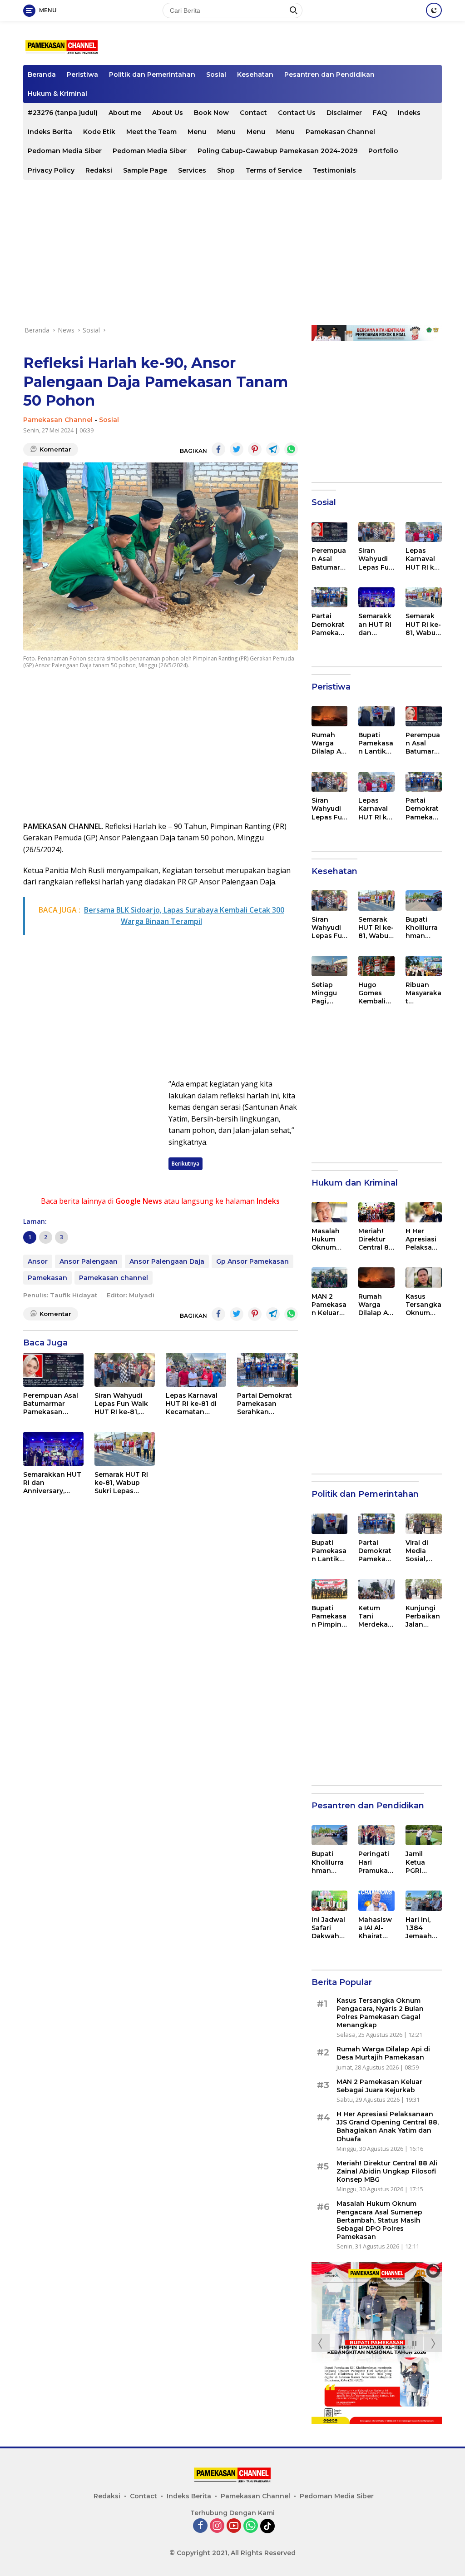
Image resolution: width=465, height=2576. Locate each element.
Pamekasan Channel (340, 132)
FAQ (380, 113)
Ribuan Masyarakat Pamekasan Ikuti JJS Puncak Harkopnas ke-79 (423, 993)
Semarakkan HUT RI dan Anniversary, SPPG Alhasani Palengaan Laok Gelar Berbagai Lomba (52, 1483)
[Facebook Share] (218, 449)
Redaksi (99, 170)
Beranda (42, 74)
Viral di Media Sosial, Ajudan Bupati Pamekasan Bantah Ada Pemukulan (423, 1551)
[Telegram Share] (273, 449)
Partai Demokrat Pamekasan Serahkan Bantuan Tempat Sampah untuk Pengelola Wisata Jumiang (267, 1404)
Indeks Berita (50, 132)
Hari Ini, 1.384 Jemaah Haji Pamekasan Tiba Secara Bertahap (423, 1928)
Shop (226, 170)
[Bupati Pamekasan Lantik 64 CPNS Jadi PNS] (376, 716)
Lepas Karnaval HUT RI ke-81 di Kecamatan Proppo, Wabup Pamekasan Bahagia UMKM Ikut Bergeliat (192, 1404)
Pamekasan (47, 1278)
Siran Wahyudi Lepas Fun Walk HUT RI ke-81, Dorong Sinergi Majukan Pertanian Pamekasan (121, 1404)
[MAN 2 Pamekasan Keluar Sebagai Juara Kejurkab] (330, 1278)
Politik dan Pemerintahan (152, 74)
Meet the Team (151, 132)
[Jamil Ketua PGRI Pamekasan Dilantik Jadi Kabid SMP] (424, 1835)
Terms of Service (274, 170)
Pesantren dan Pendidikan (329, 74)
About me (125, 113)
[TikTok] (267, 2526)
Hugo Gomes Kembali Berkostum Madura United (375, 993)
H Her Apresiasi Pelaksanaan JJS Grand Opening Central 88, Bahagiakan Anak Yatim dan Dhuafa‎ (423, 1239)
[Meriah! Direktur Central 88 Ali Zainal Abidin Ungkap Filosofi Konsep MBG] (376, 1212)
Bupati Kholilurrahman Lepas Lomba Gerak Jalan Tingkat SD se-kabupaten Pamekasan (423, 928)
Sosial (216, 74)
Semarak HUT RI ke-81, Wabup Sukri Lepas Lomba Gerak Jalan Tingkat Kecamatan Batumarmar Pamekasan (121, 1483)
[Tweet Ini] (237, 449)
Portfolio (383, 151)
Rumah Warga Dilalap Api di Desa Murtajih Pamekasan (329, 743)
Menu (197, 132)
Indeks (409, 113)
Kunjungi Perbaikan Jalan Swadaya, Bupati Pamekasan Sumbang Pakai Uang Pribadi (423, 1616)
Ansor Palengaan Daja (167, 1261)
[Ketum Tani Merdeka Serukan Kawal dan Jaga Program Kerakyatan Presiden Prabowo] (376, 1589)
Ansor (38, 1261)
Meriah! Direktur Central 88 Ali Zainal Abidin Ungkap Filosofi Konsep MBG (376, 1239)
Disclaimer (344, 113)
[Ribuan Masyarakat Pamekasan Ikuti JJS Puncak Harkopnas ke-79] (424, 966)
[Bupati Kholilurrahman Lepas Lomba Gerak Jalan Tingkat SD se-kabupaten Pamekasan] (424, 901)
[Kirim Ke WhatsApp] (291, 449)
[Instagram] (217, 2526)
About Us (168, 113)
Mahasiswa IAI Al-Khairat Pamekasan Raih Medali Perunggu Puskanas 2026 (376, 1928)
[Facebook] (200, 2526)
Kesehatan (255, 74)
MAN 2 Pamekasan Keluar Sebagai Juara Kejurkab (329, 1305)
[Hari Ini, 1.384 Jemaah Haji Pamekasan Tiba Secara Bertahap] (424, 1901)
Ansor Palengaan (89, 1261)
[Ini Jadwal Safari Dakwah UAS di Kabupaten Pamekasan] (330, 1901)
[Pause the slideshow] (414, 2343)
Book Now (211, 113)
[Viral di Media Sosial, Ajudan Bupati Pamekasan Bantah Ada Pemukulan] (424, 1524)
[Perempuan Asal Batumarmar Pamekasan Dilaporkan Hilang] (53, 1370)
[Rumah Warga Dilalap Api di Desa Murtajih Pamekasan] (330, 716)
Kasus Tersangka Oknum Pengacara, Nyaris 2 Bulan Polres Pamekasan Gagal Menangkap (423, 1305)
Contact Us (297, 113)
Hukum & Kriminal (57, 94)
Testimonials (334, 170)
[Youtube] (234, 2526)
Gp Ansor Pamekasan (252, 1261)
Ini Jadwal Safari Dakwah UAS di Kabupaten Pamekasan (329, 1928)
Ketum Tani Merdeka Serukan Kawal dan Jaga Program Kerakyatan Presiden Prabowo (376, 1616)
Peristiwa (82, 74)
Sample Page (145, 170)
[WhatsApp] (251, 2526)
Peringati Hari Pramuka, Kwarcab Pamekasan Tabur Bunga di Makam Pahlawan (376, 1862)
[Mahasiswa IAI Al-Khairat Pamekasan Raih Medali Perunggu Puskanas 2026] (376, 1901)
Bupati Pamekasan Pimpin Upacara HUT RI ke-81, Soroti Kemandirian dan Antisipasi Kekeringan (329, 1616)
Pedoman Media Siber (65, 151)
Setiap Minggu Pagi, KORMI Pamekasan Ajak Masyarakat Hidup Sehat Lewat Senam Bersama (329, 993)
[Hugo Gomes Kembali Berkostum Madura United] (376, 966)
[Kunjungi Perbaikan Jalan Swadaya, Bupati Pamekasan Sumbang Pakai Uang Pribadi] (424, 1589)
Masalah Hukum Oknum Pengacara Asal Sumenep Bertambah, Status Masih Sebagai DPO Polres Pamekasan (329, 1239)
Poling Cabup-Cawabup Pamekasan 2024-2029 (277, 151)
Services (192, 170)
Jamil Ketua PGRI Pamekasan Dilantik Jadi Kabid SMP (423, 1862)
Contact (253, 113)
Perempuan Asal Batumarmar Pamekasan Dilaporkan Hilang (51, 1404)
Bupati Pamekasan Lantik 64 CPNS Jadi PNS (376, 743)
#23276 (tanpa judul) (63, 113)
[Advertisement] (232, 253)
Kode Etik (99, 132)
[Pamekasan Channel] (62, 47)
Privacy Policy (51, 170)
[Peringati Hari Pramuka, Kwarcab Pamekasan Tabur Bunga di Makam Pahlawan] (376, 1835)
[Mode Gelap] (434, 10)
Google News (139, 1201)
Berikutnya (186, 1164)
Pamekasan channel (114, 1278)
